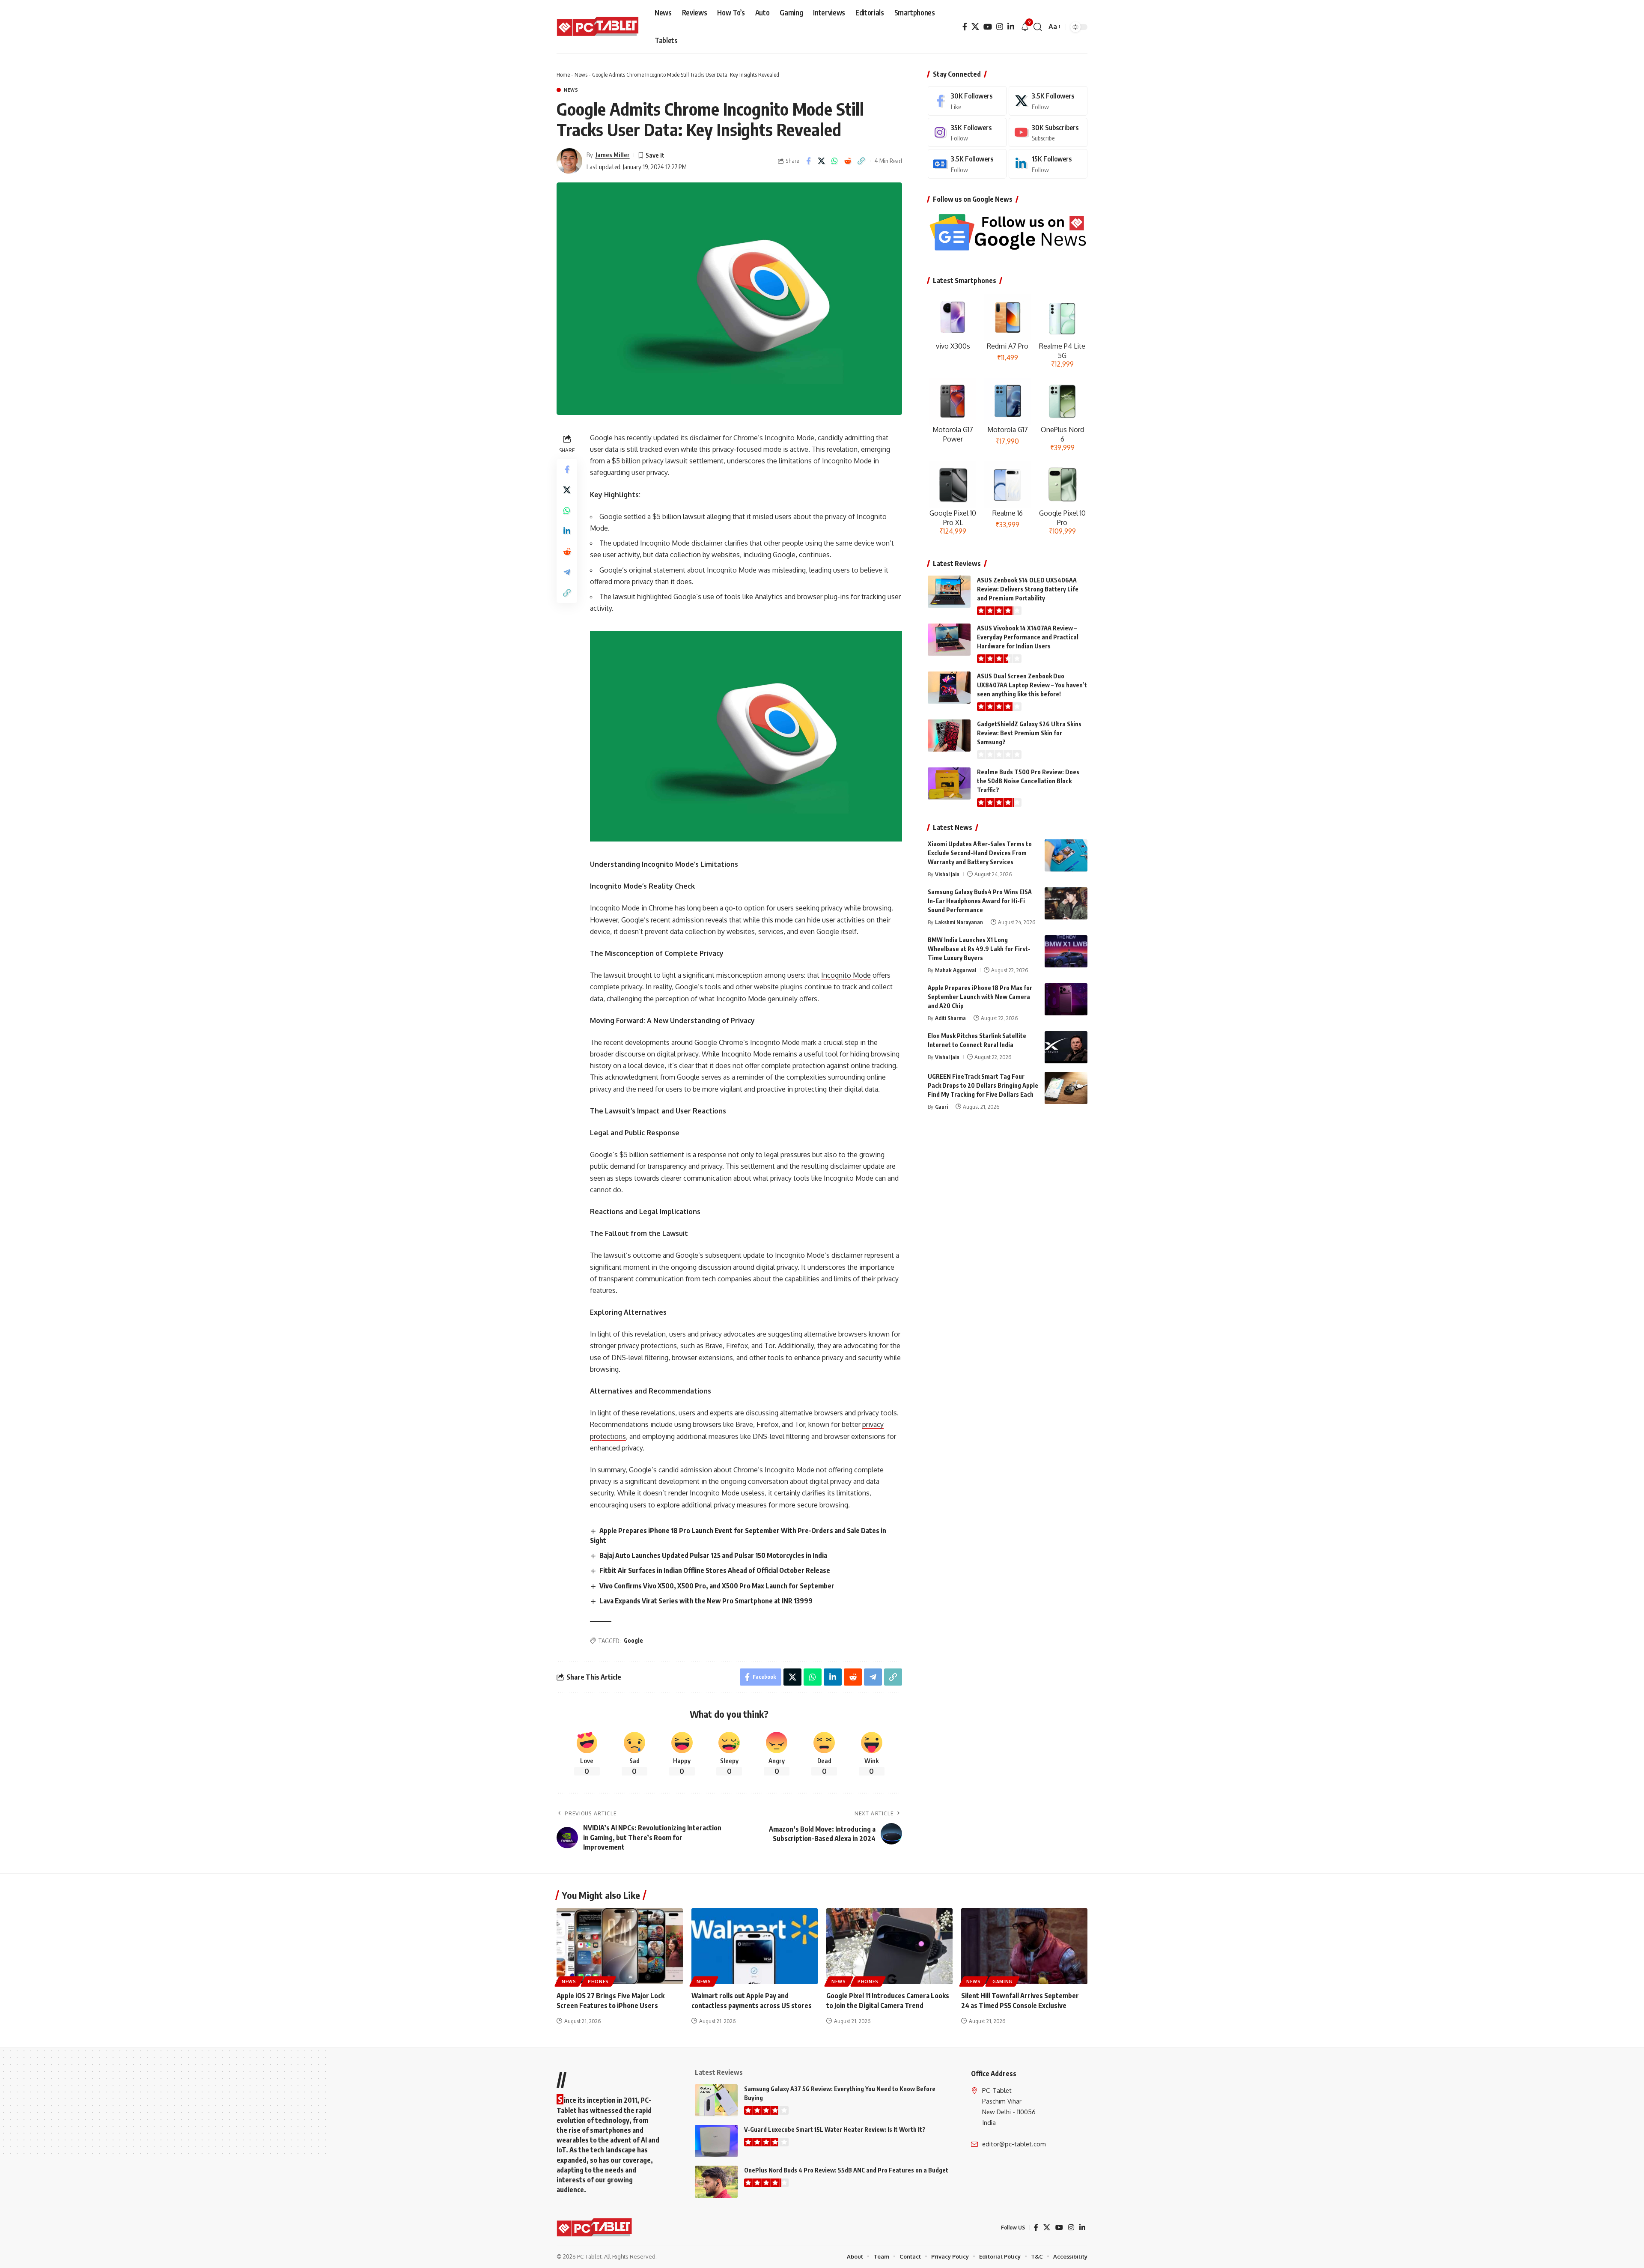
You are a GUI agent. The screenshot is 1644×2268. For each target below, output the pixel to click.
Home (563, 75)
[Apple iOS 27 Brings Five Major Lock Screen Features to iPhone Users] (620, 1946)
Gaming (1002, 1982)
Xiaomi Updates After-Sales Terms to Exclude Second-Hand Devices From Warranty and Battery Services (980, 853)
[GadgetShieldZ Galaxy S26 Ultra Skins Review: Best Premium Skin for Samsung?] (949, 736)
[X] (975, 27)
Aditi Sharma (950, 1018)
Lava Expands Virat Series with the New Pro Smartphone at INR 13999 (706, 1601)
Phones (598, 1982)
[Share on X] (822, 161)
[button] (1038, 27)
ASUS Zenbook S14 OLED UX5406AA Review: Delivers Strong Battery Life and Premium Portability (1028, 589)
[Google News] (967, 164)
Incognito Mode (846, 975)
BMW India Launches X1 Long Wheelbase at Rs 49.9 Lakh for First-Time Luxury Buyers (979, 949)
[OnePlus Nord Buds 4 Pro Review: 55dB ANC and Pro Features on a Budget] (716, 2182)
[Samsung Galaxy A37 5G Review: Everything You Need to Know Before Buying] (716, 2100)
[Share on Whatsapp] (835, 161)
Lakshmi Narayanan (959, 922)
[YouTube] (988, 27)
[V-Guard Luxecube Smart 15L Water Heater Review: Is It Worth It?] (716, 2141)
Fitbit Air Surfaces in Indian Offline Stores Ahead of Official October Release (715, 1570)
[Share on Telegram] (567, 572)
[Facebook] (965, 27)
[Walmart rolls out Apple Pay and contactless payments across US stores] (755, 1946)
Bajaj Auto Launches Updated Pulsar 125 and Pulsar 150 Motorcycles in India (713, 1555)
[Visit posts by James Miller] (569, 161)
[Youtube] (1048, 133)
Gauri (941, 1107)
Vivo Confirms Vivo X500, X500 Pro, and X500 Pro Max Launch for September (717, 1586)
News (581, 75)
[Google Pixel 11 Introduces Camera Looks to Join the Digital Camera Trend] (889, 1946)
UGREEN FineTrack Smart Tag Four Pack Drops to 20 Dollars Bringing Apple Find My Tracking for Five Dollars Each (983, 1085)
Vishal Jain (947, 874)
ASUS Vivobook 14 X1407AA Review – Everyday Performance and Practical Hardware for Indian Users (1028, 637)
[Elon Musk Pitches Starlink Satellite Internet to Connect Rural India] (1066, 1047)
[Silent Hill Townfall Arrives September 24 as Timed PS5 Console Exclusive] (1024, 1946)
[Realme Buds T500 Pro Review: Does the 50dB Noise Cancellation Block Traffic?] (949, 783)
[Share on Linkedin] (567, 531)
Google (633, 1640)
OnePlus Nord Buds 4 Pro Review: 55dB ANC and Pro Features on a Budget (846, 2170)
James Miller (613, 155)
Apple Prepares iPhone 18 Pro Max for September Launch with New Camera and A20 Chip (980, 997)
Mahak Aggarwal (956, 970)
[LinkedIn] (1011, 27)
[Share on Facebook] (808, 161)
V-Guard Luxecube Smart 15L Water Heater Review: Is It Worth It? (835, 2129)
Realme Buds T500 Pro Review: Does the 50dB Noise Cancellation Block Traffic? (1028, 781)
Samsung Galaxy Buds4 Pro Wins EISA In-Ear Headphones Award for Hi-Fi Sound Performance (980, 901)
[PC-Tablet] (599, 27)
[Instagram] (1000, 27)
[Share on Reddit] (848, 161)
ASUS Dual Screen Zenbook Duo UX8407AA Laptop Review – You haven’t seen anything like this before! (1032, 685)
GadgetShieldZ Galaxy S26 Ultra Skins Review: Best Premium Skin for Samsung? (1029, 733)
